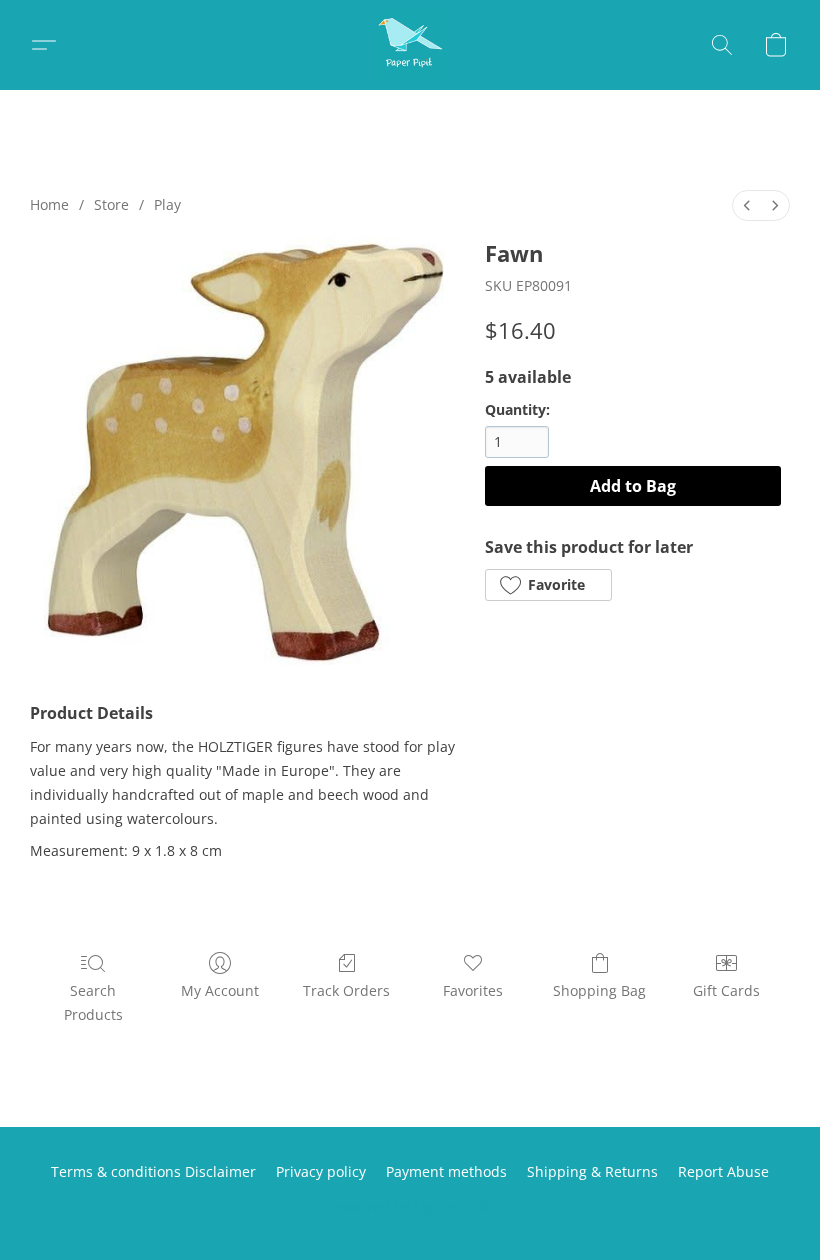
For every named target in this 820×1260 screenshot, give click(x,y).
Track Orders (346, 990)
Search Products (93, 1002)
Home (49, 204)
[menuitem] (747, 205)
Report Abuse (723, 1171)
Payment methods (446, 1171)
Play (167, 204)
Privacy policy (321, 1171)
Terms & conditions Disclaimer (153, 1171)
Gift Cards (726, 990)
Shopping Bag (599, 990)
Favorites (473, 990)
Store (111, 204)
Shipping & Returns (592, 1171)
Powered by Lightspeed (410, 1206)
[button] (410, 45)
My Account (220, 990)
